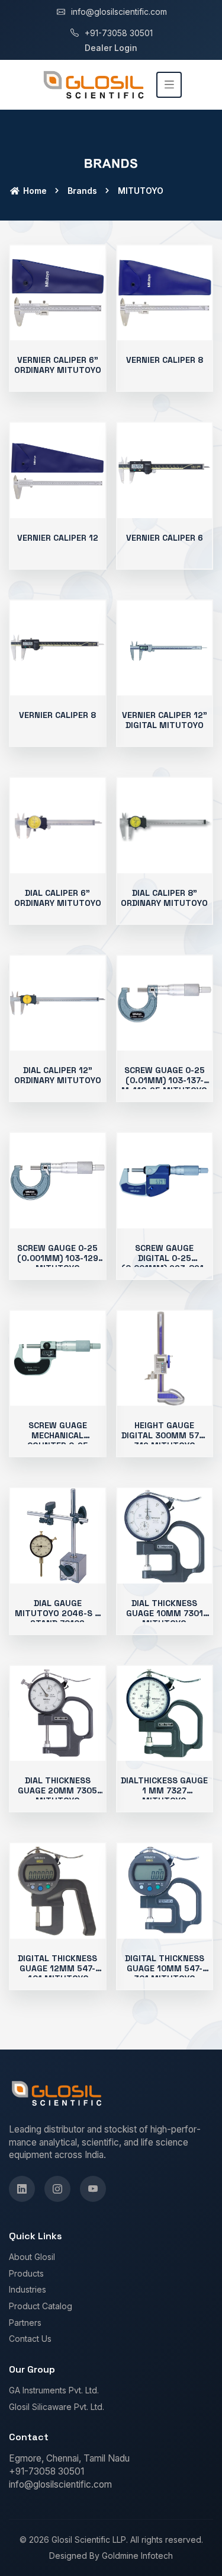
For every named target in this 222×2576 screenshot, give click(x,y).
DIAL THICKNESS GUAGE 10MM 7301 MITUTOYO (165, 1613)
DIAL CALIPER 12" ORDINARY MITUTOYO (58, 1075)
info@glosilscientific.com (119, 12)
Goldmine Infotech (137, 2556)
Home (34, 191)
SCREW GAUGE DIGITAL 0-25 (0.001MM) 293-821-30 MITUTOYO (164, 1263)
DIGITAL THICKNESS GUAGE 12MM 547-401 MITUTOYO (57, 1968)
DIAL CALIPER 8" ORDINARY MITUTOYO (164, 898)
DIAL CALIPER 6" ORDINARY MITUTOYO (58, 898)
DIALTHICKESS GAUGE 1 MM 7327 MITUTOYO (164, 1790)
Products (26, 2273)
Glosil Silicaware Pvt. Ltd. (57, 2407)
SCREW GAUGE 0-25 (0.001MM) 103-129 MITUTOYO (58, 1258)
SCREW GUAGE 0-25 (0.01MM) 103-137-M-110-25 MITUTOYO (164, 1080)
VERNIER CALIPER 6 (165, 538)
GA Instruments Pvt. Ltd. (54, 2390)
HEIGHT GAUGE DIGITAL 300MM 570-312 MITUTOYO (165, 1435)
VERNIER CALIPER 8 (165, 360)
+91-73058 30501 (119, 33)
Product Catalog (41, 2306)
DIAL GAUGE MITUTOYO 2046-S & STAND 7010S (57, 1613)
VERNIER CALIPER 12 (58, 538)
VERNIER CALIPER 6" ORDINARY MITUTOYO (58, 365)
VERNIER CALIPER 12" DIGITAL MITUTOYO (165, 720)
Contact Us (30, 2339)
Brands (82, 191)
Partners (25, 2323)
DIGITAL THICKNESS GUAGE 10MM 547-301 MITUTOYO (165, 1968)
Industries (28, 2289)
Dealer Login (111, 48)
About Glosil (32, 2257)
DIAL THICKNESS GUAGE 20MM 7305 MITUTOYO (57, 1790)
